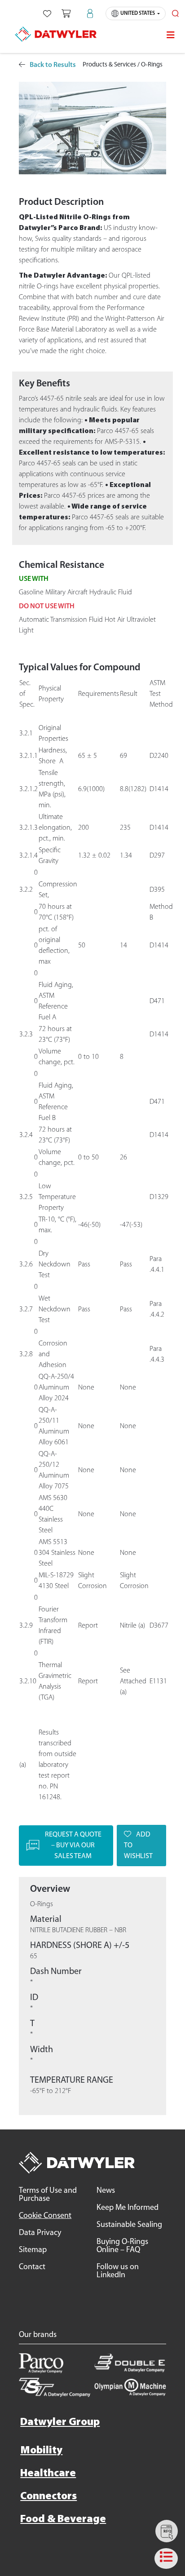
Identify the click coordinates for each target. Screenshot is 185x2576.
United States (138, 13)
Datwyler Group (60, 2422)
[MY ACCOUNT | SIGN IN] (90, 13)
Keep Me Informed (128, 2208)
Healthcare (48, 2474)
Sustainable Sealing (129, 2225)
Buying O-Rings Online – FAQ (122, 2246)
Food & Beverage (63, 2519)
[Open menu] (171, 35)
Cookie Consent (45, 2216)
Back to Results (53, 65)
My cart (66, 13)
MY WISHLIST (47, 13)
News (106, 2191)
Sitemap (33, 2250)
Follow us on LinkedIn (118, 2271)
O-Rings (152, 65)
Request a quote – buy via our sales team (73, 1846)
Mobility (41, 2451)
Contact (32, 2267)
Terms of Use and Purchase (48, 2195)
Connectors (48, 2496)
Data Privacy (40, 2233)
